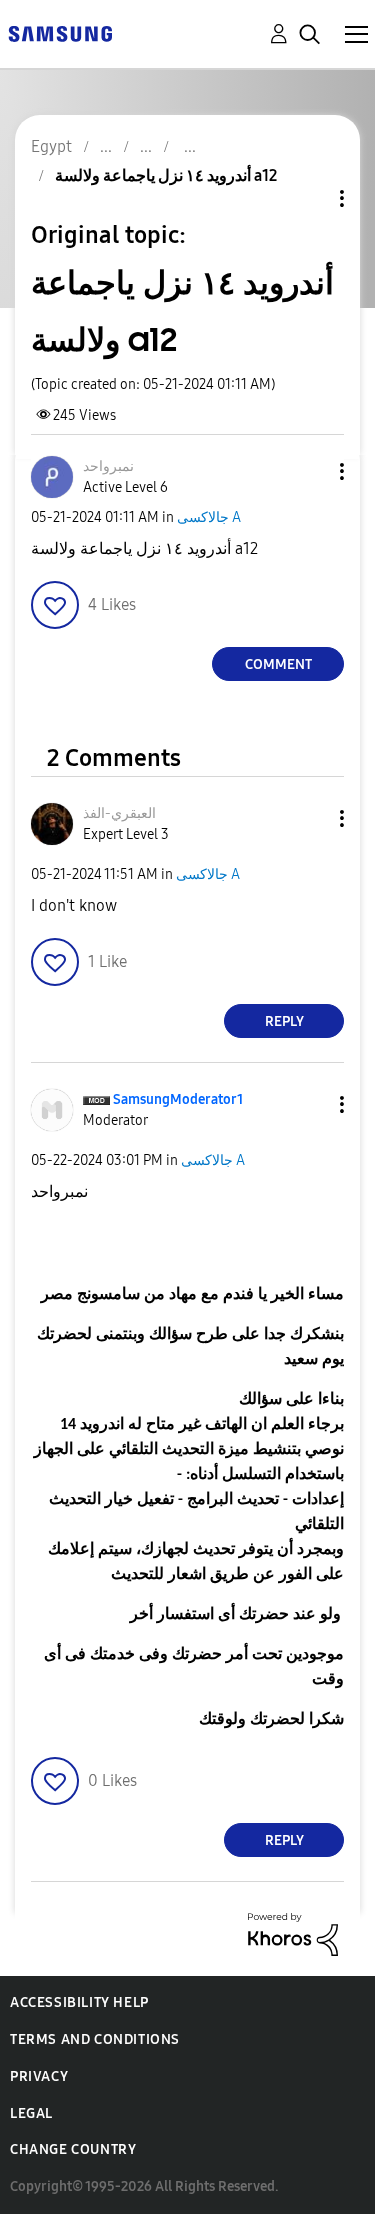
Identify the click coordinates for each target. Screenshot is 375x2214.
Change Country (73, 2149)
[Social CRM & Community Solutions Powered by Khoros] (293, 1933)
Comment (278, 664)
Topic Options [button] (308, 198)
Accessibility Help (79, 2002)
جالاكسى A (209, 517)
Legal (31, 2113)
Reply (284, 1021)
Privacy (39, 2076)
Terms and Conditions (95, 2039)
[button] (309, 471)
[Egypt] (60, 32)
